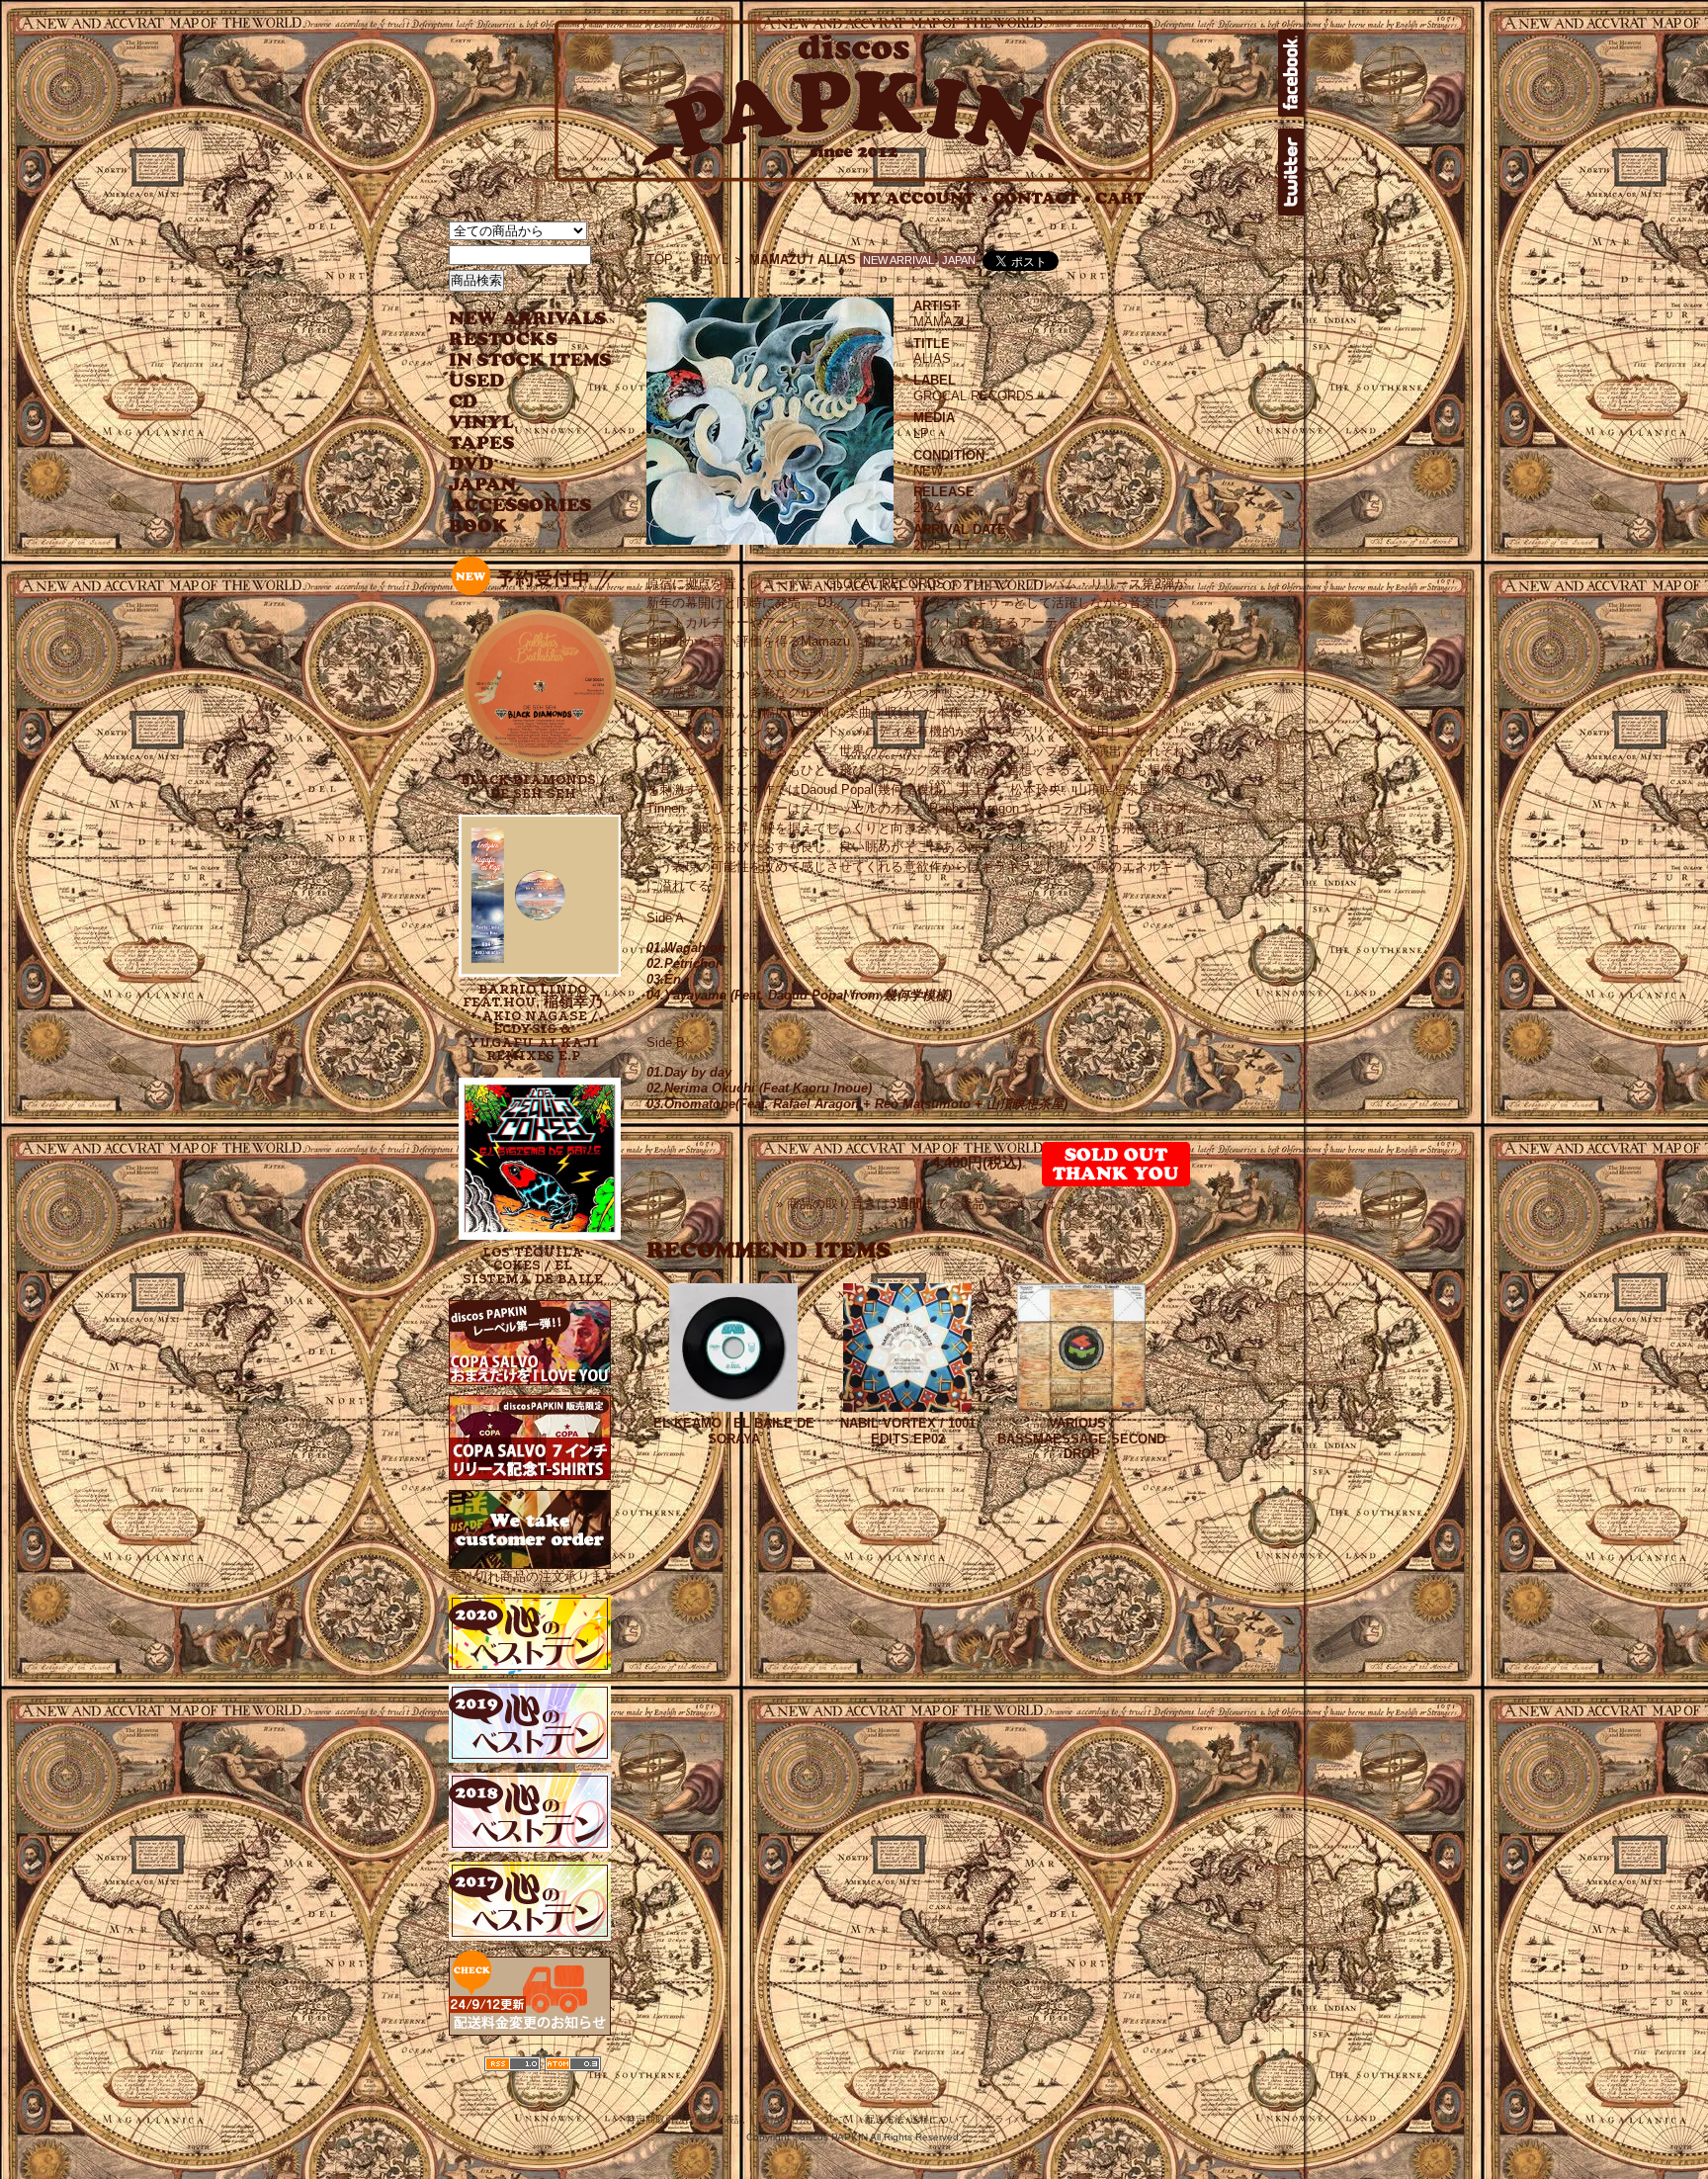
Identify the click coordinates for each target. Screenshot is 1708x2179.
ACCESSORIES (520, 506)
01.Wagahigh (686, 948)
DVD (471, 464)
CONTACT (1042, 198)
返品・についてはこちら (1026, 1204)
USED (515, 381)
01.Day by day (689, 1072)
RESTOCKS (515, 340)
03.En (664, 979)
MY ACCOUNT (921, 198)
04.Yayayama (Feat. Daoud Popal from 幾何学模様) (799, 995)
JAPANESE (515, 485)
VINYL (483, 423)
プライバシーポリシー (1034, 2119)
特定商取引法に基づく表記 (685, 2119)
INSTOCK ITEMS (530, 360)
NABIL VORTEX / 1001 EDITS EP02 (908, 1431)
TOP (660, 260)
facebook (1291, 73)
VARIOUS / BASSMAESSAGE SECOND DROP (1081, 1439)
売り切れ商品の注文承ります (532, 1576)
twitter (1291, 172)
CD (464, 402)
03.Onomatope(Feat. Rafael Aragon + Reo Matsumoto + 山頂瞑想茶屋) (857, 1104)
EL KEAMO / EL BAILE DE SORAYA (734, 1431)
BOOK (479, 526)
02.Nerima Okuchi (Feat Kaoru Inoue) (759, 1088)
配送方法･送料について (917, 2119)
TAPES (482, 443)
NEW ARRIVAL (528, 319)
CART (1120, 198)
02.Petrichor (683, 963)
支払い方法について (805, 2119)
